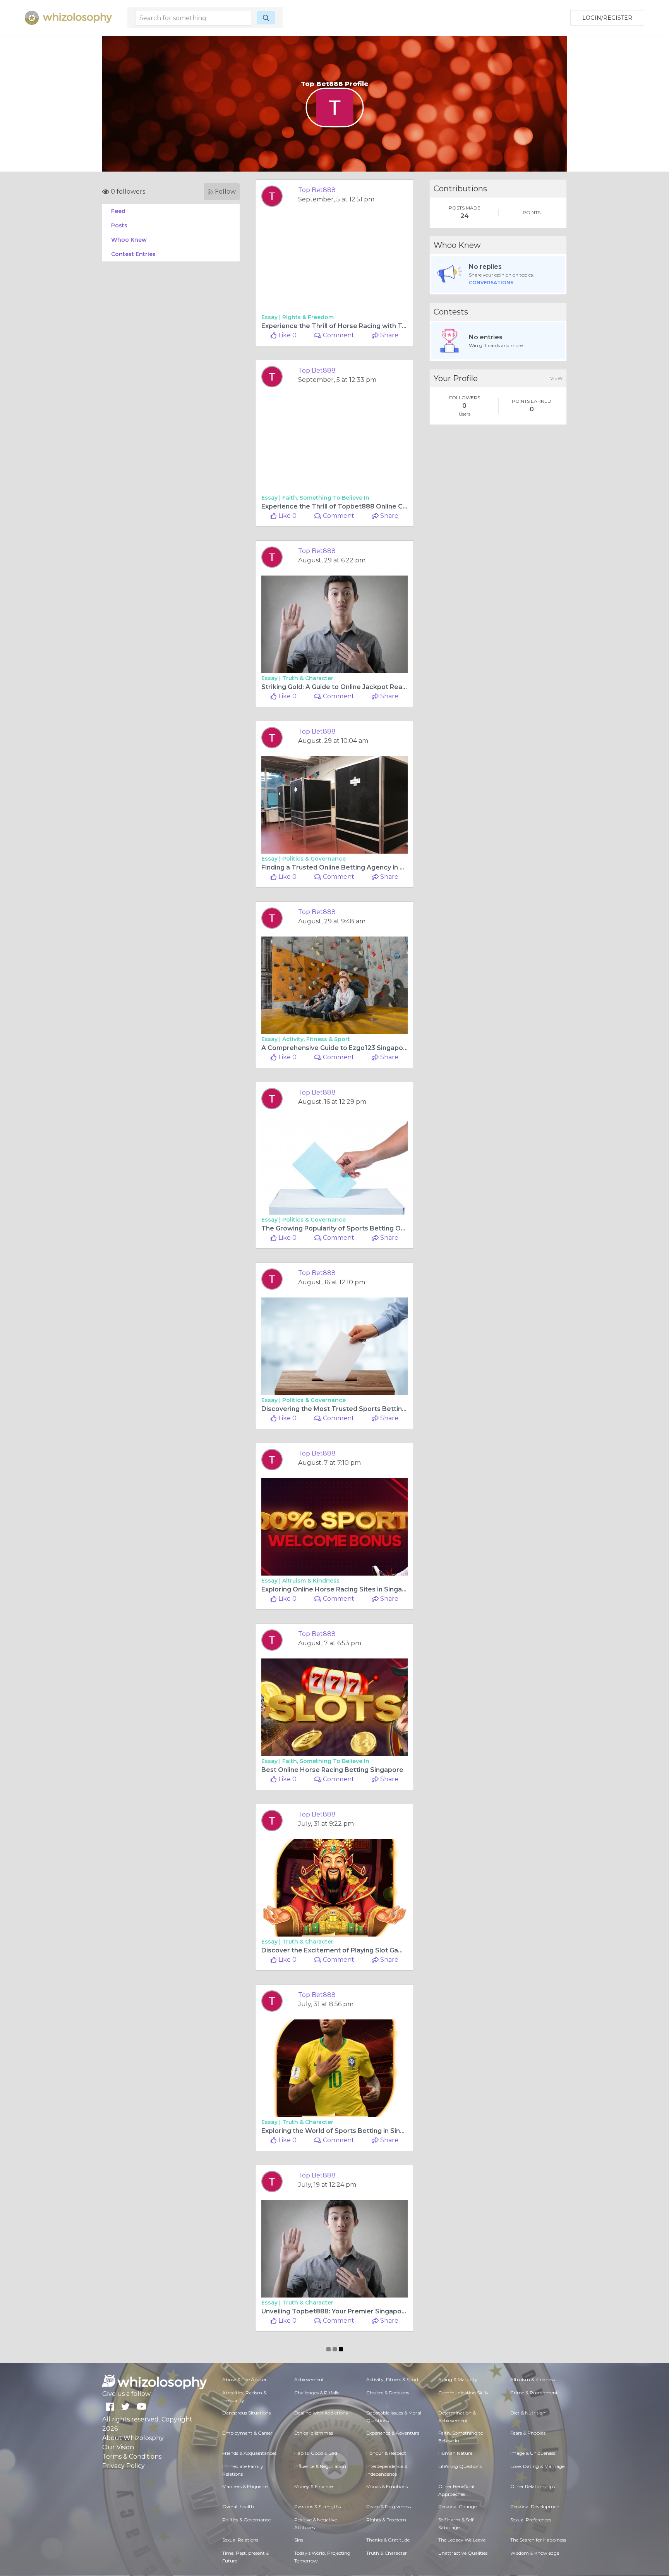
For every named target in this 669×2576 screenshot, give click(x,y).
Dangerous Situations (246, 2413)
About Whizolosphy (133, 2438)
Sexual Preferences (531, 2520)
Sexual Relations (240, 2540)
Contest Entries (133, 254)
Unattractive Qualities (463, 2553)
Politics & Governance (314, 859)
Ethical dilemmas (314, 2433)
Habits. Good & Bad (316, 2453)
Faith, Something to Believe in (326, 498)
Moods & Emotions (387, 2486)
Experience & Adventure (393, 2433)
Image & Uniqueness (533, 2453)
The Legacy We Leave (462, 2540)
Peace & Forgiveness (389, 2506)
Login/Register (607, 18)
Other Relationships (533, 2486)
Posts (119, 225)
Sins (299, 2540)
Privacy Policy (124, 2466)
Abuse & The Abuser (244, 2379)
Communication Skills (463, 2393)
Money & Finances (314, 2486)
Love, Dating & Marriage (537, 2466)
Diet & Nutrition (528, 2413)
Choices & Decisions (388, 2393)
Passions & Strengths (317, 2506)
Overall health (238, 2506)
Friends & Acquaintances (249, 2453)
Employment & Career (247, 2433)
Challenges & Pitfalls (317, 2393)
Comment (338, 335)
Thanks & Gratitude (388, 2540)
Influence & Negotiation (320, 2466)
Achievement (309, 2379)
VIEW (556, 378)
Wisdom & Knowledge (535, 2553)
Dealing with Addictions (321, 2413)
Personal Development (536, 2506)
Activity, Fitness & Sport (316, 1039)
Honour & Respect (386, 2453)
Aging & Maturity (458, 2379)
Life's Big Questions (460, 2466)
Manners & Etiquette (245, 2486)
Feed (118, 211)
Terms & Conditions (132, 2457)
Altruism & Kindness (311, 1581)
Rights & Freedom (308, 317)
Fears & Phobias (528, 2433)
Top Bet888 (317, 190)
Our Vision (118, 2447)
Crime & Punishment (534, 2393)
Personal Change (457, 2506)
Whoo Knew (129, 240)
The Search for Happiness (538, 2540)
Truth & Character (308, 678)
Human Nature (455, 2453)
